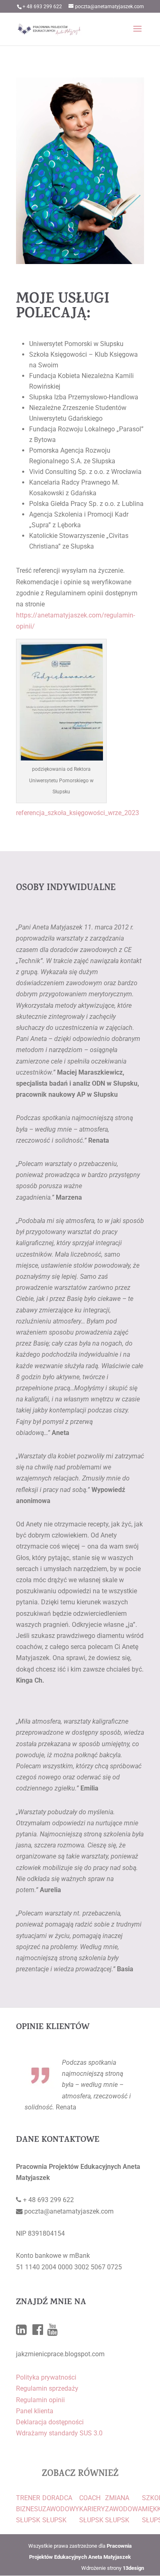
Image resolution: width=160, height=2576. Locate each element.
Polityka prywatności (46, 2377)
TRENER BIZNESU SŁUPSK (29, 2509)
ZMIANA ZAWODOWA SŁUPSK (123, 2509)
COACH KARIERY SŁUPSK (92, 2509)
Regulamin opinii (40, 2400)
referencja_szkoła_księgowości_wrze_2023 (78, 813)
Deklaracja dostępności (50, 2422)
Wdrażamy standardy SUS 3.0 (59, 2433)
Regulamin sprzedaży (47, 2388)
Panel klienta (35, 2411)
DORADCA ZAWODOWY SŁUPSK (61, 2509)
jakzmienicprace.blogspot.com (60, 2354)
